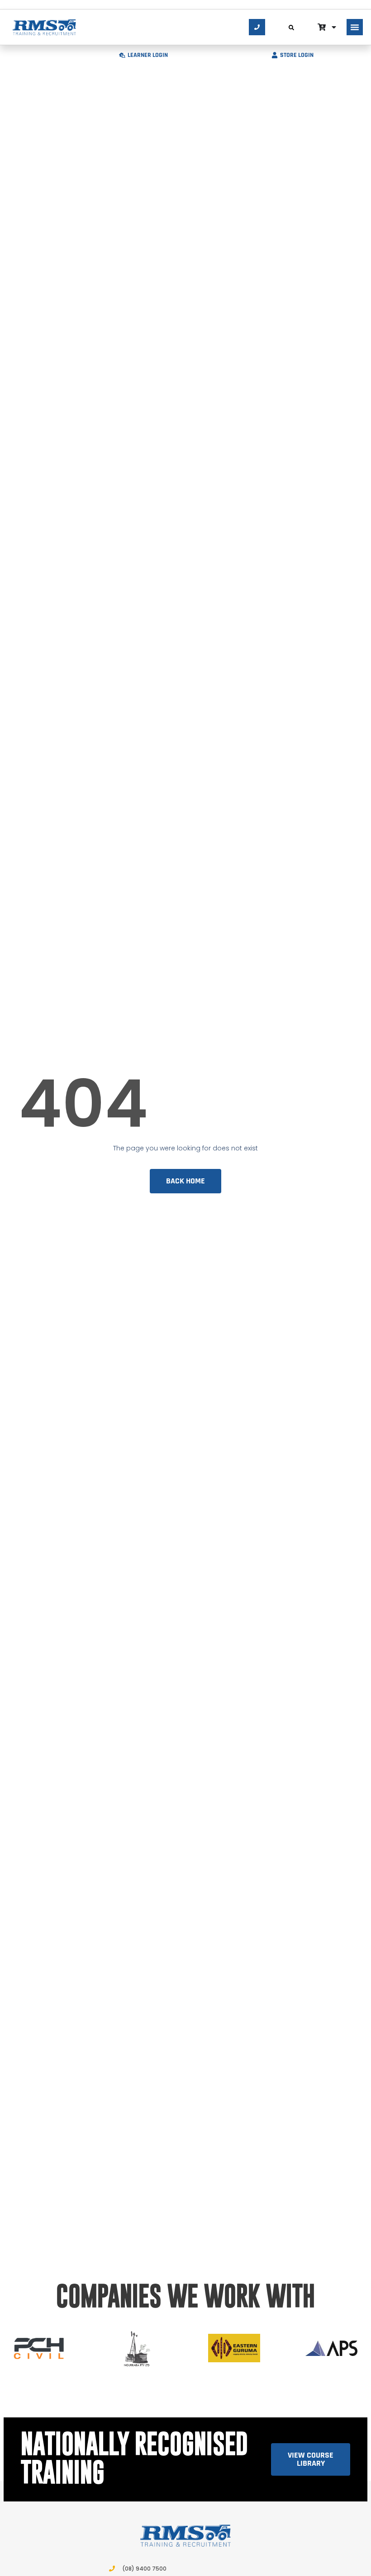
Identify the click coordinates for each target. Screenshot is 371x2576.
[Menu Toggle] (355, 27)
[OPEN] (334, 27)
